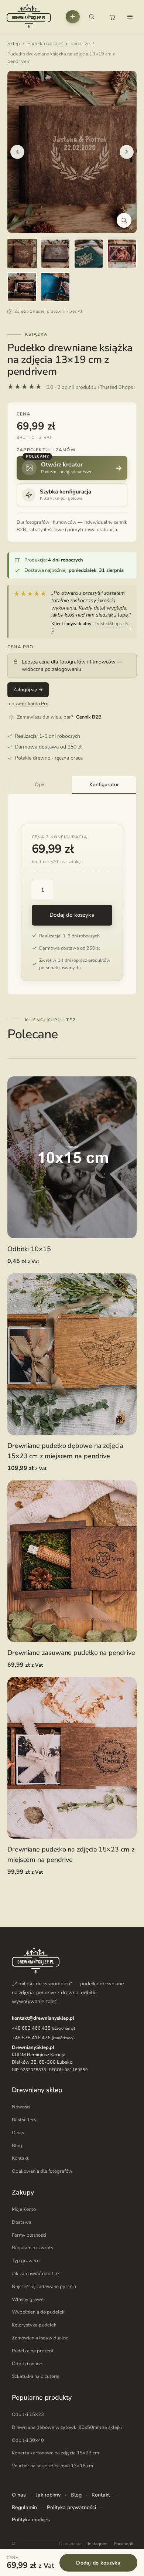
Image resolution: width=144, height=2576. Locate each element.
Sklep (14, 44)
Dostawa (22, 2222)
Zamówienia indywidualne (40, 2338)
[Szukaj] (92, 17)
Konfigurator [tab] (104, 785)
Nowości (21, 2107)
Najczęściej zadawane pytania (44, 2287)
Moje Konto (24, 2209)
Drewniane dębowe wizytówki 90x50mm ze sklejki (67, 2427)
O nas (18, 2133)
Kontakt (20, 2158)
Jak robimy (48, 2495)
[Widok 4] (122, 254)
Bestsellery (24, 2120)
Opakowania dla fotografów (42, 2171)
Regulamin (24, 2507)
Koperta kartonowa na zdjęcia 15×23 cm (55, 2453)
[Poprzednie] (17, 152)
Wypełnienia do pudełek (38, 2312)
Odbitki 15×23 (28, 2414)
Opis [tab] (40, 785)
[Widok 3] (89, 254)
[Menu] (130, 17)
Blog (17, 2146)
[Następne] (127, 152)
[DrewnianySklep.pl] (29, 16)
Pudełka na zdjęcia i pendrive (59, 44)
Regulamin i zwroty (33, 2248)
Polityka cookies (31, 2520)
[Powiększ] (124, 220)
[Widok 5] (22, 287)
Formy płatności (29, 2235)
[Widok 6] (55, 287)
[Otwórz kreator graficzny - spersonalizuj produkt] (73, 17)
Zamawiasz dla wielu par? (59, 717)
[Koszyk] (112, 17)
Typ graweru (26, 2261)
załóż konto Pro (32, 704)
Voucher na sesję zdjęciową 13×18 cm (52, 2466)
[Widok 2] (55, 254)
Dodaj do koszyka (72, 915)
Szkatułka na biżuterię (36, 2376)
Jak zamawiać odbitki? (36, 2274)
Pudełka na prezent (33, 2351)
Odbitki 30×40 (28, 2440)
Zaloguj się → (28, 690)
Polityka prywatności (71, 2507)
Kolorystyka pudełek (34, 2325)
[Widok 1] (22, 254)
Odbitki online (27, 2363)
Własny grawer (29, 2299)
